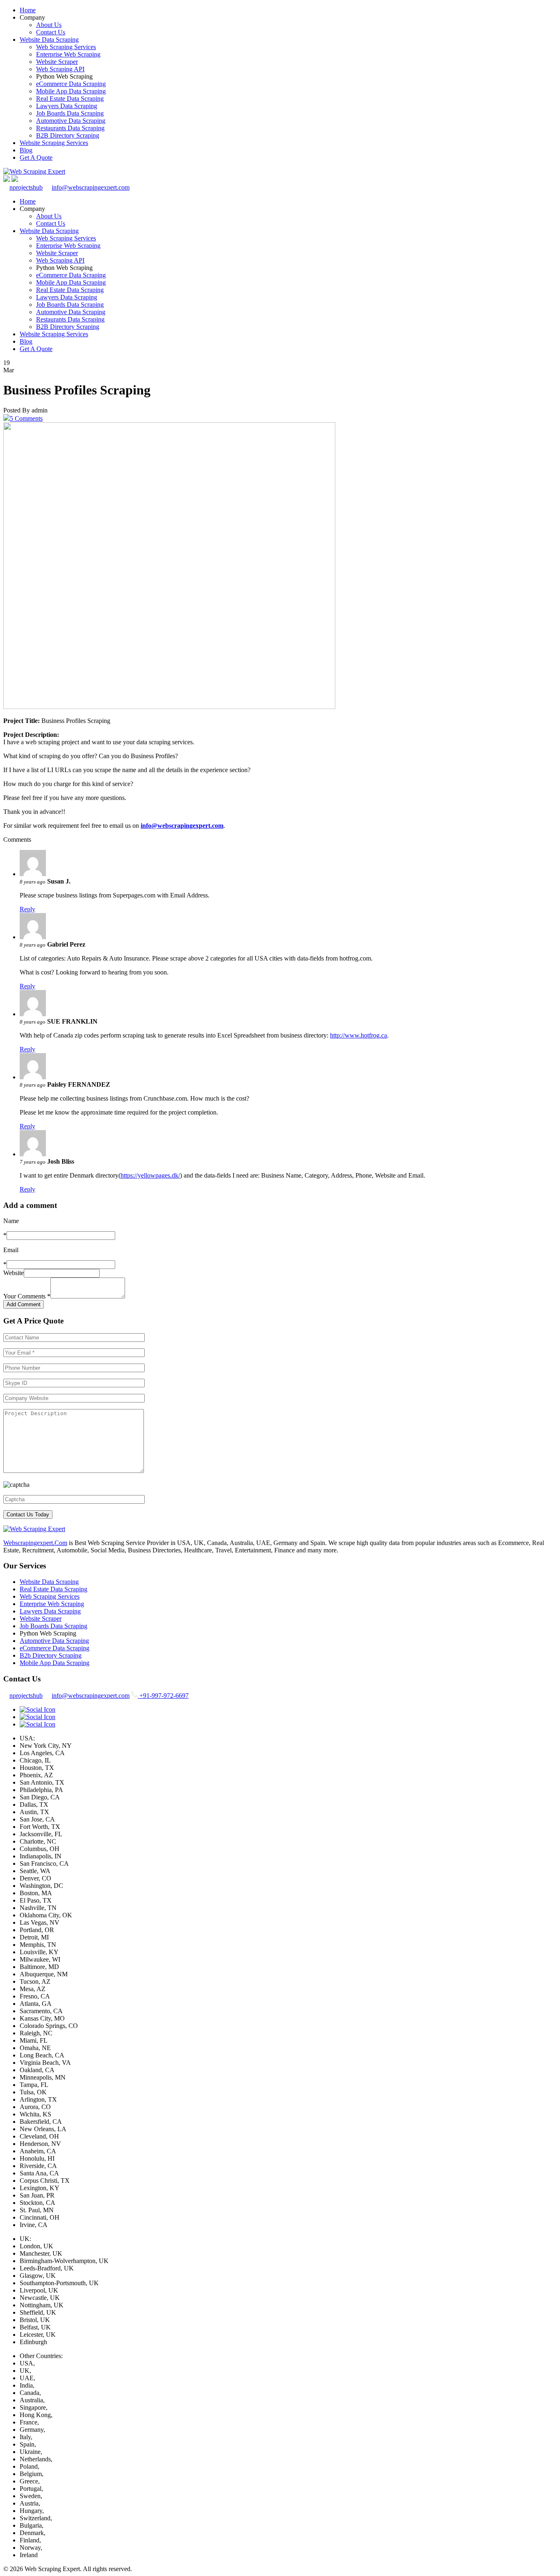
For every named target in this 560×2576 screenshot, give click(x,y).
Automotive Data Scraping (71, 121)
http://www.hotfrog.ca (359, 1035)
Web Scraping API (60, 69)
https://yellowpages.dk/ (150, 1175)
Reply (27, 909)
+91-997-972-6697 (163, 1696)
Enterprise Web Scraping (68, 54)
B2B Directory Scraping (68, 135)
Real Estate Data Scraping (70, 99)
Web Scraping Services (66, 47)
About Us (49, 25)
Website (14, 1273)
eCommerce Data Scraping (71, 84)
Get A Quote (36, 157)
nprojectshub (26, 187)
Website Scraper (57, 62)
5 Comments (26, 418)
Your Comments (27, 1296)
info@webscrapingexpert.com (91, 187)
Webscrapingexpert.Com (35, 1543)
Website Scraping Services (54, 143)
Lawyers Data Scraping (67, 106)
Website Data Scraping (49, 40)
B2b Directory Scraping (51, 1655)
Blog (26, 150)
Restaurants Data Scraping (70, 128)
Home (28, 10)
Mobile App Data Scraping (71, 91)
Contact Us (51, 32)
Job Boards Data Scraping (70, 113)
